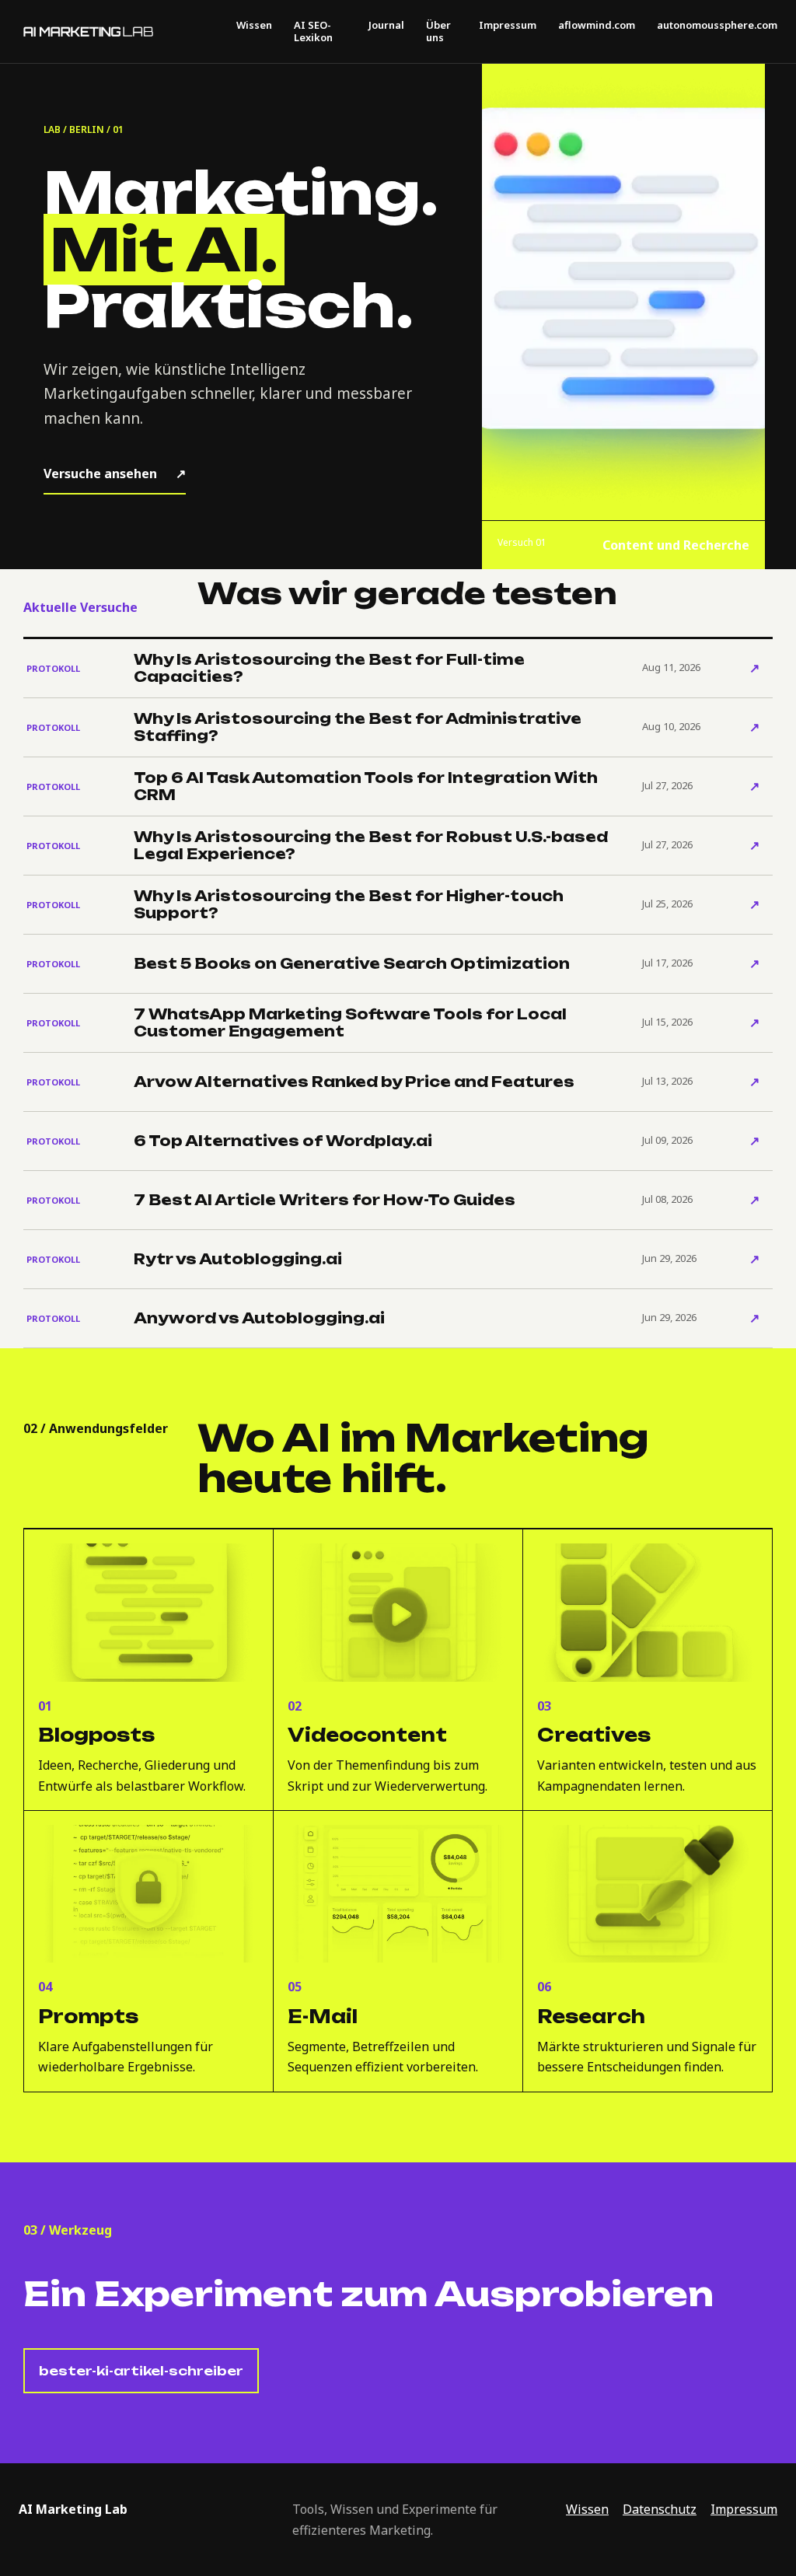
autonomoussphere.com (717, 26)
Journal (386, 26)
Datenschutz (660, 2509)
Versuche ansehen (115, 474)
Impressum (508, 26)
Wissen (254, 26)
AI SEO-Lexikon (313, 31)
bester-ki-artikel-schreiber (141, 2371)
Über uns (438, 31)
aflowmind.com (597, 26)
